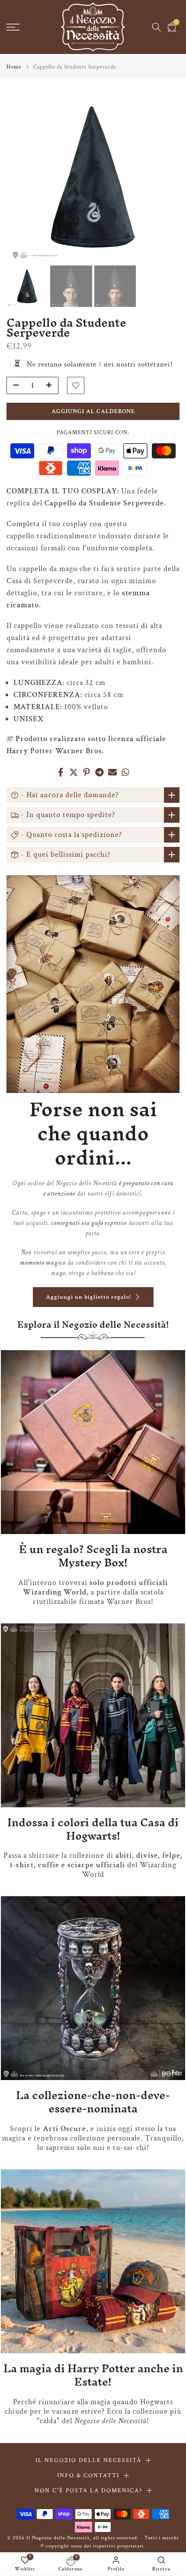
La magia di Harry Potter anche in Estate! (93, 2375)
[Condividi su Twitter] (74, 772)
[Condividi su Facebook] (61, 772)
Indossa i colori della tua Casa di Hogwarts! (93, 1829)
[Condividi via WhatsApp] (125, 772)
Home (14, 67)
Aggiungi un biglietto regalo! (88, 1297)
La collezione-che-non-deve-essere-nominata (93, 2102)
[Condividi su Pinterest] (87, 772)
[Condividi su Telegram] (99, 772)
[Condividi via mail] (112, 772)
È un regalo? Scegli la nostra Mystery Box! (93, 1556)
